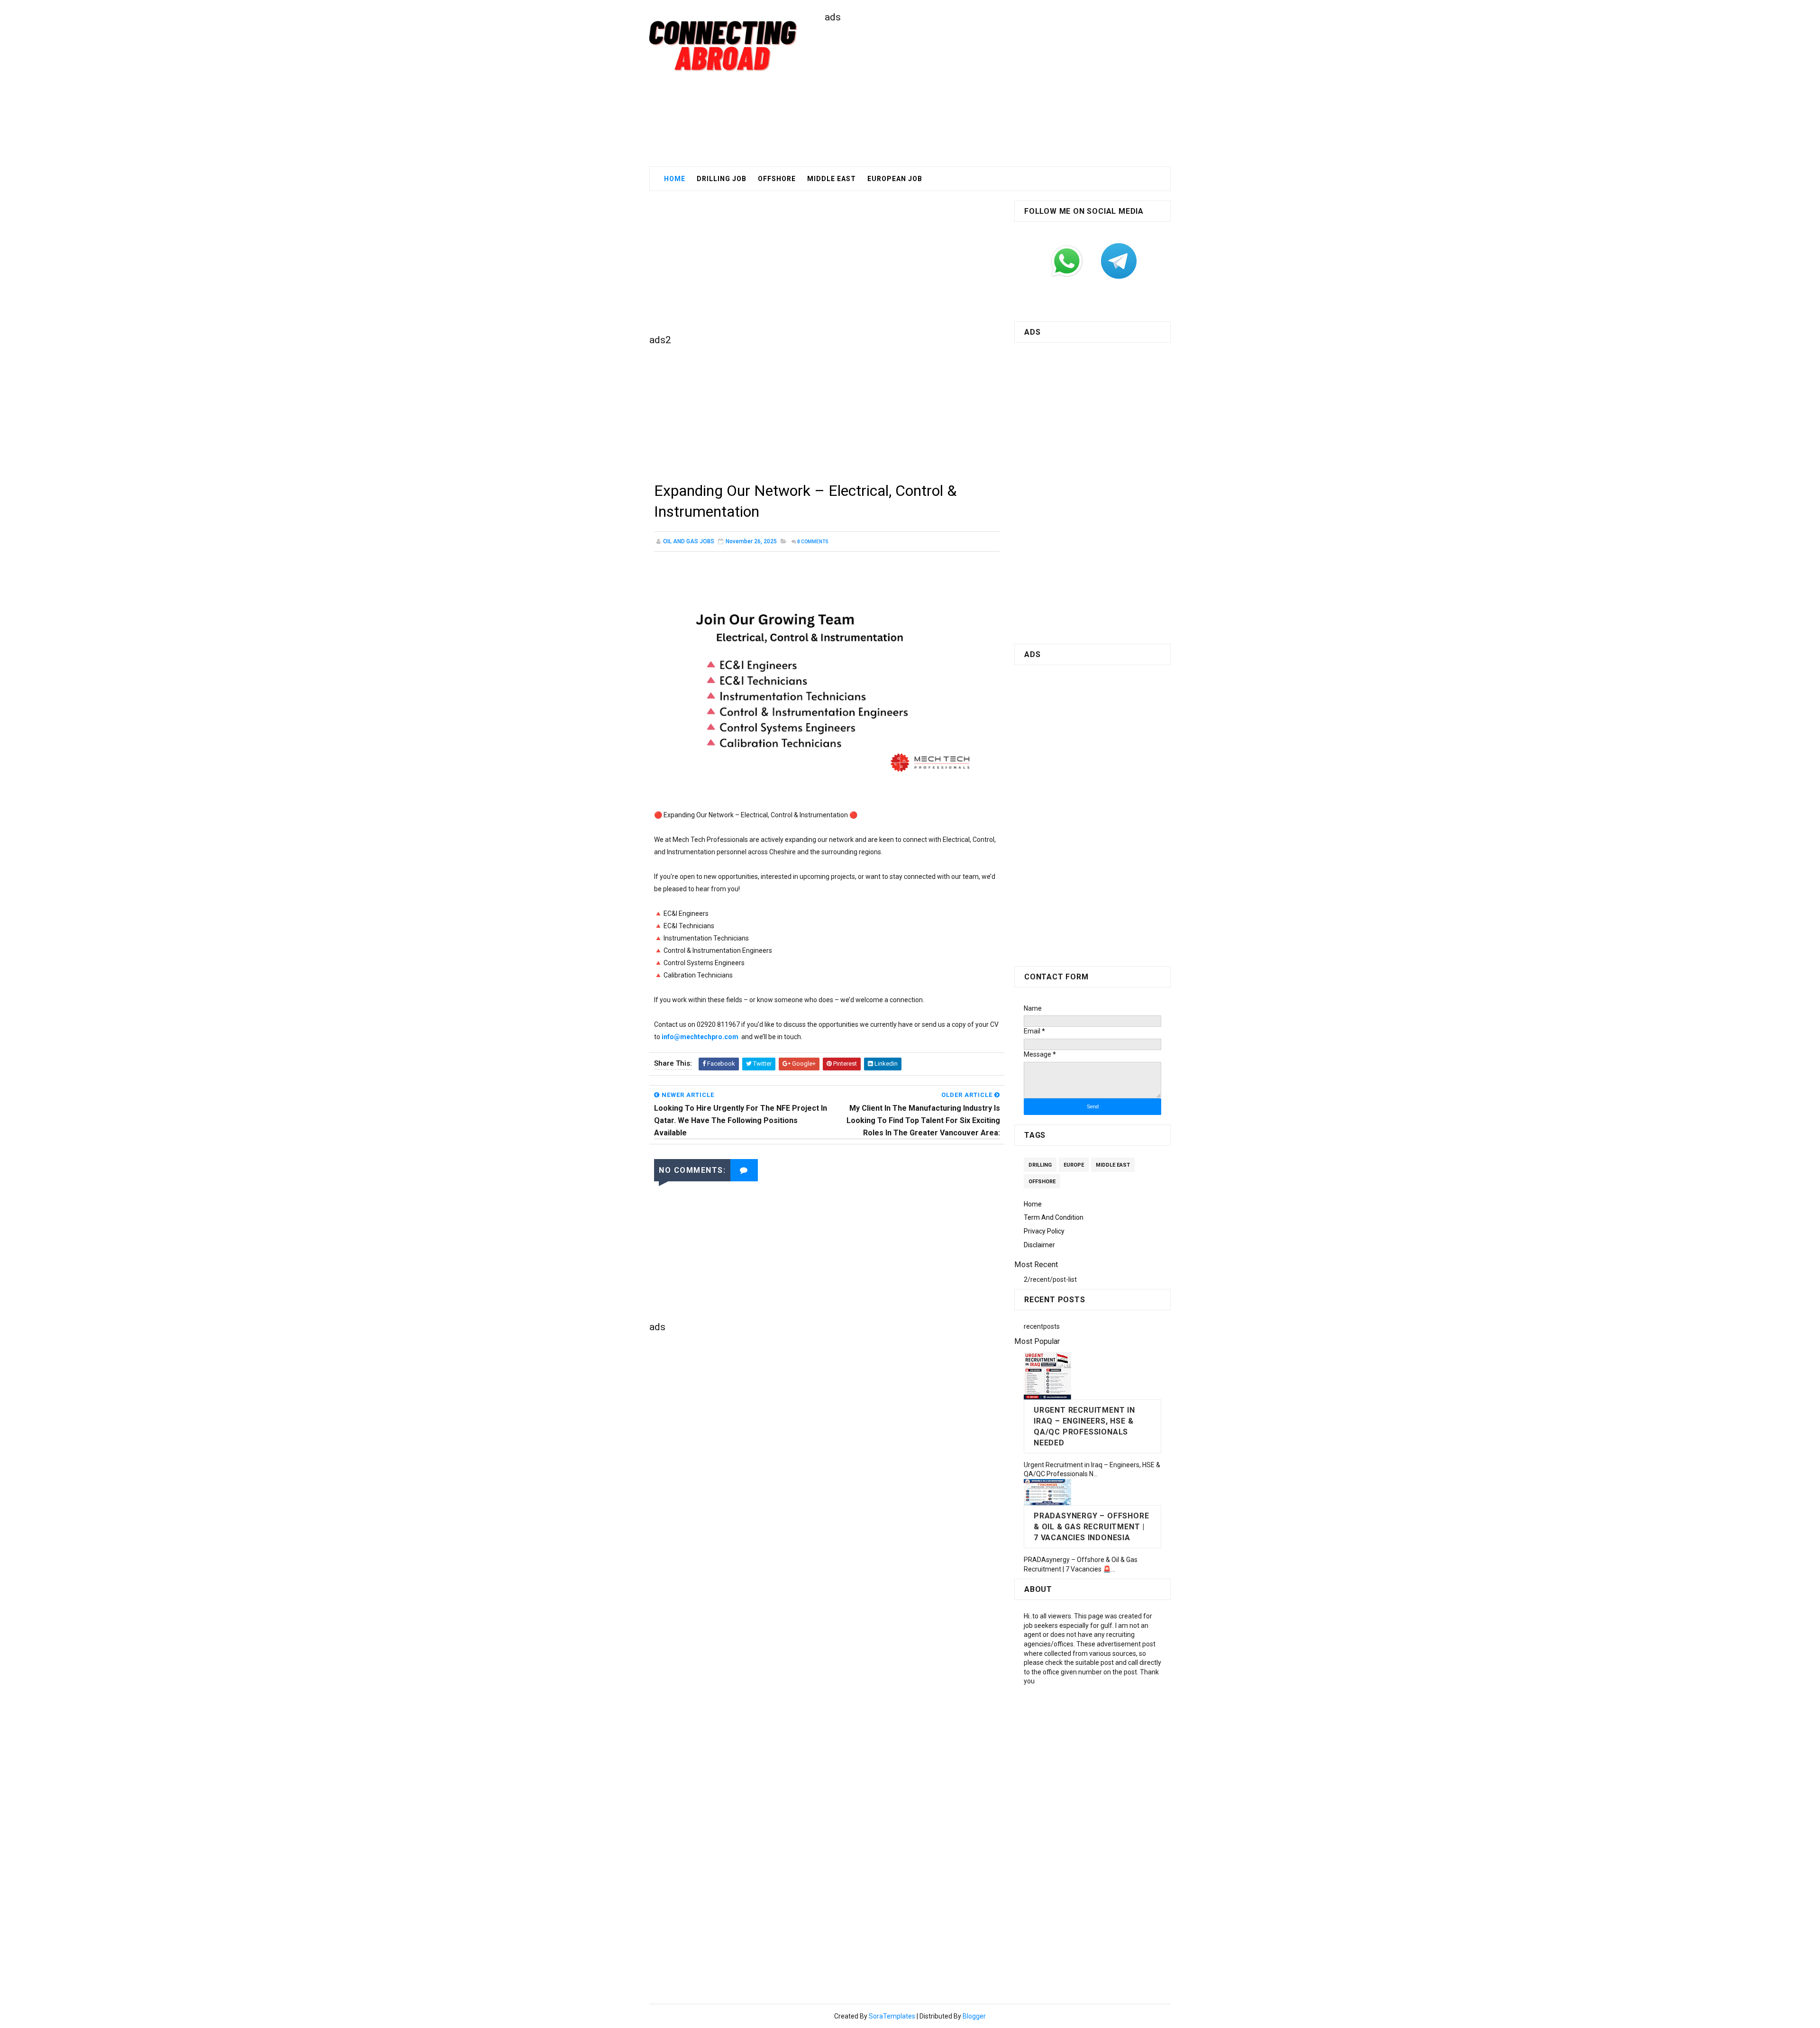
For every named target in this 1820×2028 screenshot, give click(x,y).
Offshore (777, 179)
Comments (813, 542)
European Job (895, 179)
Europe (1074, 1165)
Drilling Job (722, 179)
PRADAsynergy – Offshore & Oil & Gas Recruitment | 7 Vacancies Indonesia (1091, 1527)
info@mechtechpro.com (700, 1037)
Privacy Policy (1044, 1231)
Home (675, 179)
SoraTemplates (892, 2016)
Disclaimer (1039, 1245)
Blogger (974, 2016)
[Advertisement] (998, 91)
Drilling (1040, 1165)
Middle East (1113, 1165)
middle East (832, 179)
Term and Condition (1054, 1217)
